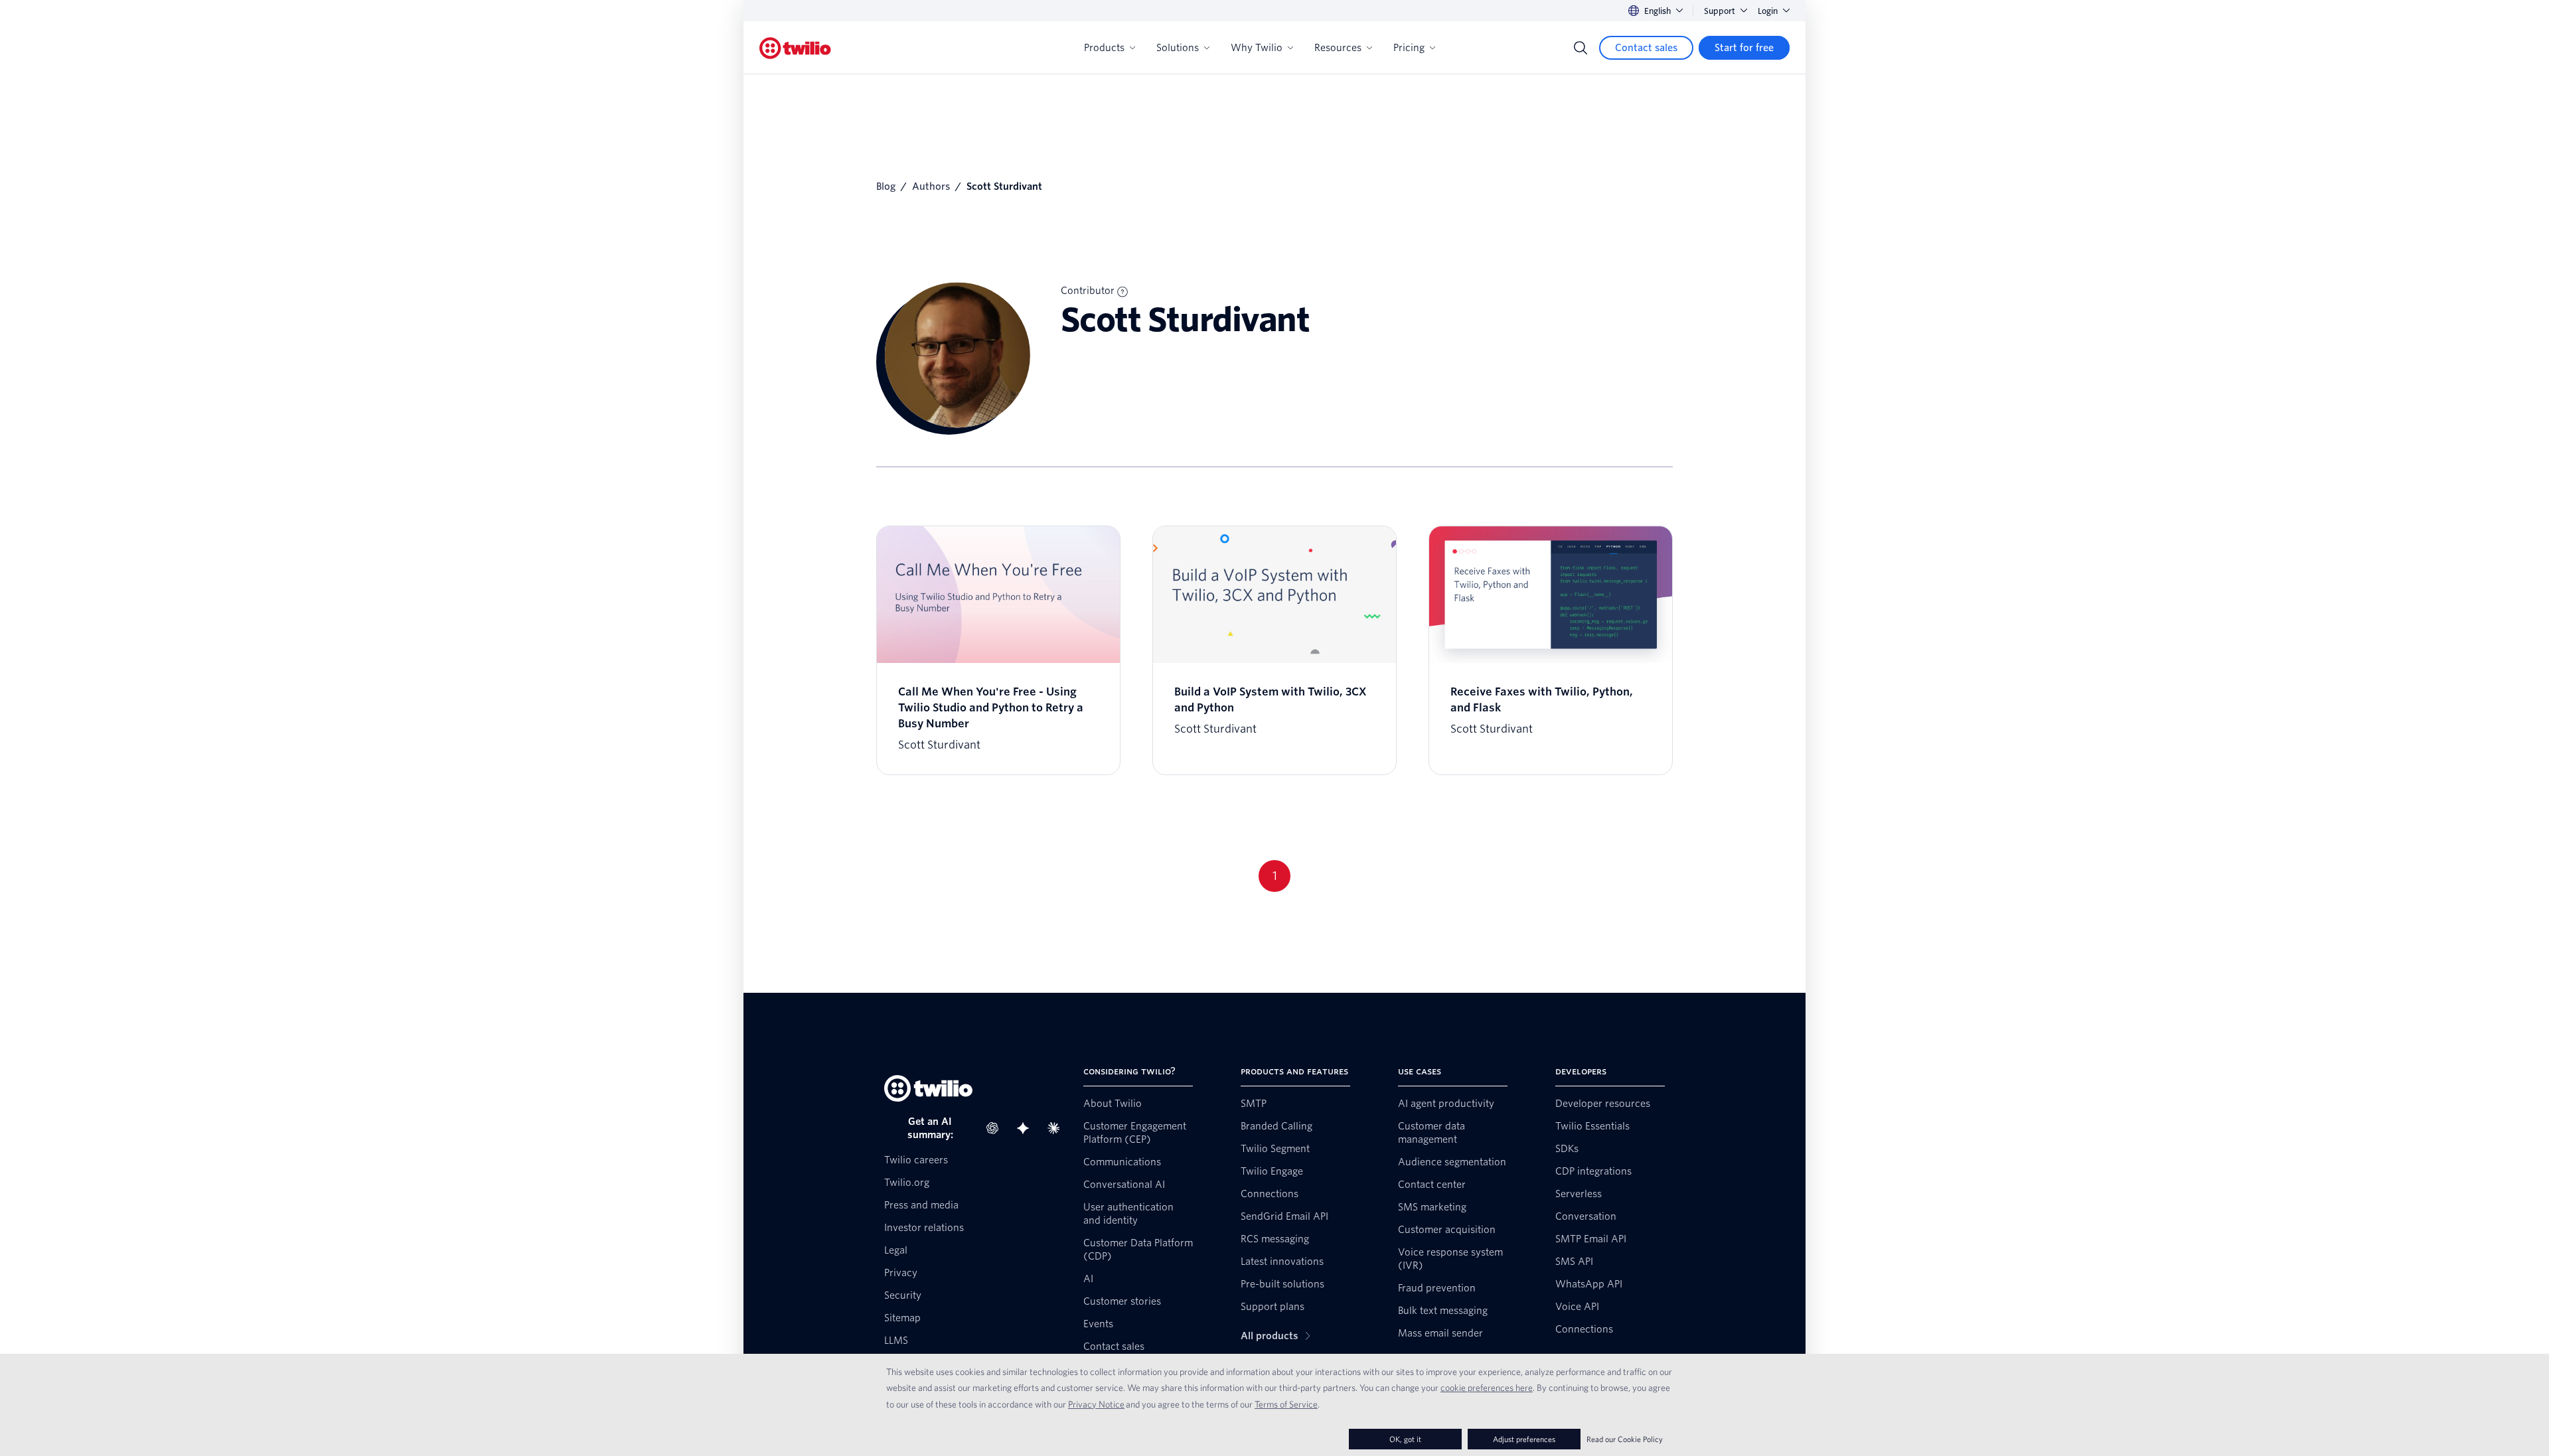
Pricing (1409, 48)
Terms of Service (1286, 1404)
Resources (1338, 48)
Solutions (1178, 48)
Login (1768, 11)
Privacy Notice (1096, 1404)
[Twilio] (795, 48)
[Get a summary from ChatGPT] (996, 1128)
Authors (931, 186)
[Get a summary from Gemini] (1027, 1128)
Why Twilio (1257, 48)
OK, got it (1405, 1439)
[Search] (1581, 48)
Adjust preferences (1524, 1439)
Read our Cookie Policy (1625, 1439)
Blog (886, 186)
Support (1720, 11)
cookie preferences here (1487, 1388)
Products (1104, 48)
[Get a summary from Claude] (1057, 1128)
